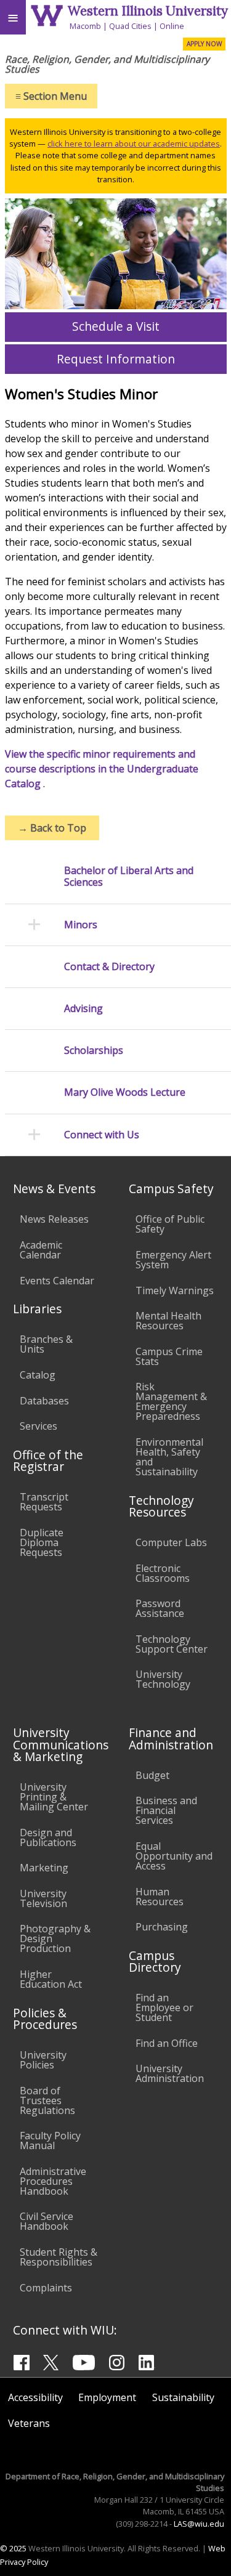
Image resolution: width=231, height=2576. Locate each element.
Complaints (46, 2288)
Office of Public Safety (170, 1224)
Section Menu (51, 96)
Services (38, 1426)
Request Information (116, 359)
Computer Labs (171, 1542)
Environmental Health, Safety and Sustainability (169, 1457)
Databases (44, 1401)
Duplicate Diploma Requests (42, 1542)
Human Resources (160, 1897)
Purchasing (162, 1927)
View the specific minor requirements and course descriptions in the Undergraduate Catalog (102, 769)
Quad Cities (130, 26)
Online (172, 26)
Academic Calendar (41, 1250)
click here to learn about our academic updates (134, 144)
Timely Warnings (175, 1290)
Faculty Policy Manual (50, 2141)
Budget (152, 1775)
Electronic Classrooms (163, 1573)
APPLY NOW (204, 44)
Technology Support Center (172, 1644)
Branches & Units (46, 1344)
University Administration (170, 2073)
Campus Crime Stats (169, 1356)
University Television (43, 1898)
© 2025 (13, 2548)
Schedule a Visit (116, 326)
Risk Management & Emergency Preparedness (171, 1401)
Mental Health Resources (168, 1321)
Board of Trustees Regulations (47, 2100)
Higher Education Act (51, 1979)
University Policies (43, 2060)
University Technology (163, 1679)
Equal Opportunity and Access (174, 1856)
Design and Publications (48, 1837)
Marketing (44, 1868)
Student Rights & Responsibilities (59, 2257)
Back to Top (52, 828)
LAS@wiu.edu (199, 2524)
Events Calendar (57, 1281)
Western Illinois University (148, 11)
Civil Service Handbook (47, 2221)
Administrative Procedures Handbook (53, 2181)
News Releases (54, 1219)
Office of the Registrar (48, 1460)
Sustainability (183, 2397)
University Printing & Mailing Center (54, 1797)
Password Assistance (160, 1608)
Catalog (38, 1375)
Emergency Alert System (173, 1260)
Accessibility (35, 2397)
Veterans (29, 2423)
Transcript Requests (44, 1502)
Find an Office (167, 2043)
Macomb (85, 26)
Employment (107, 2397)
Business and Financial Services (166, 1810)
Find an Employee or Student (164, 2007)
